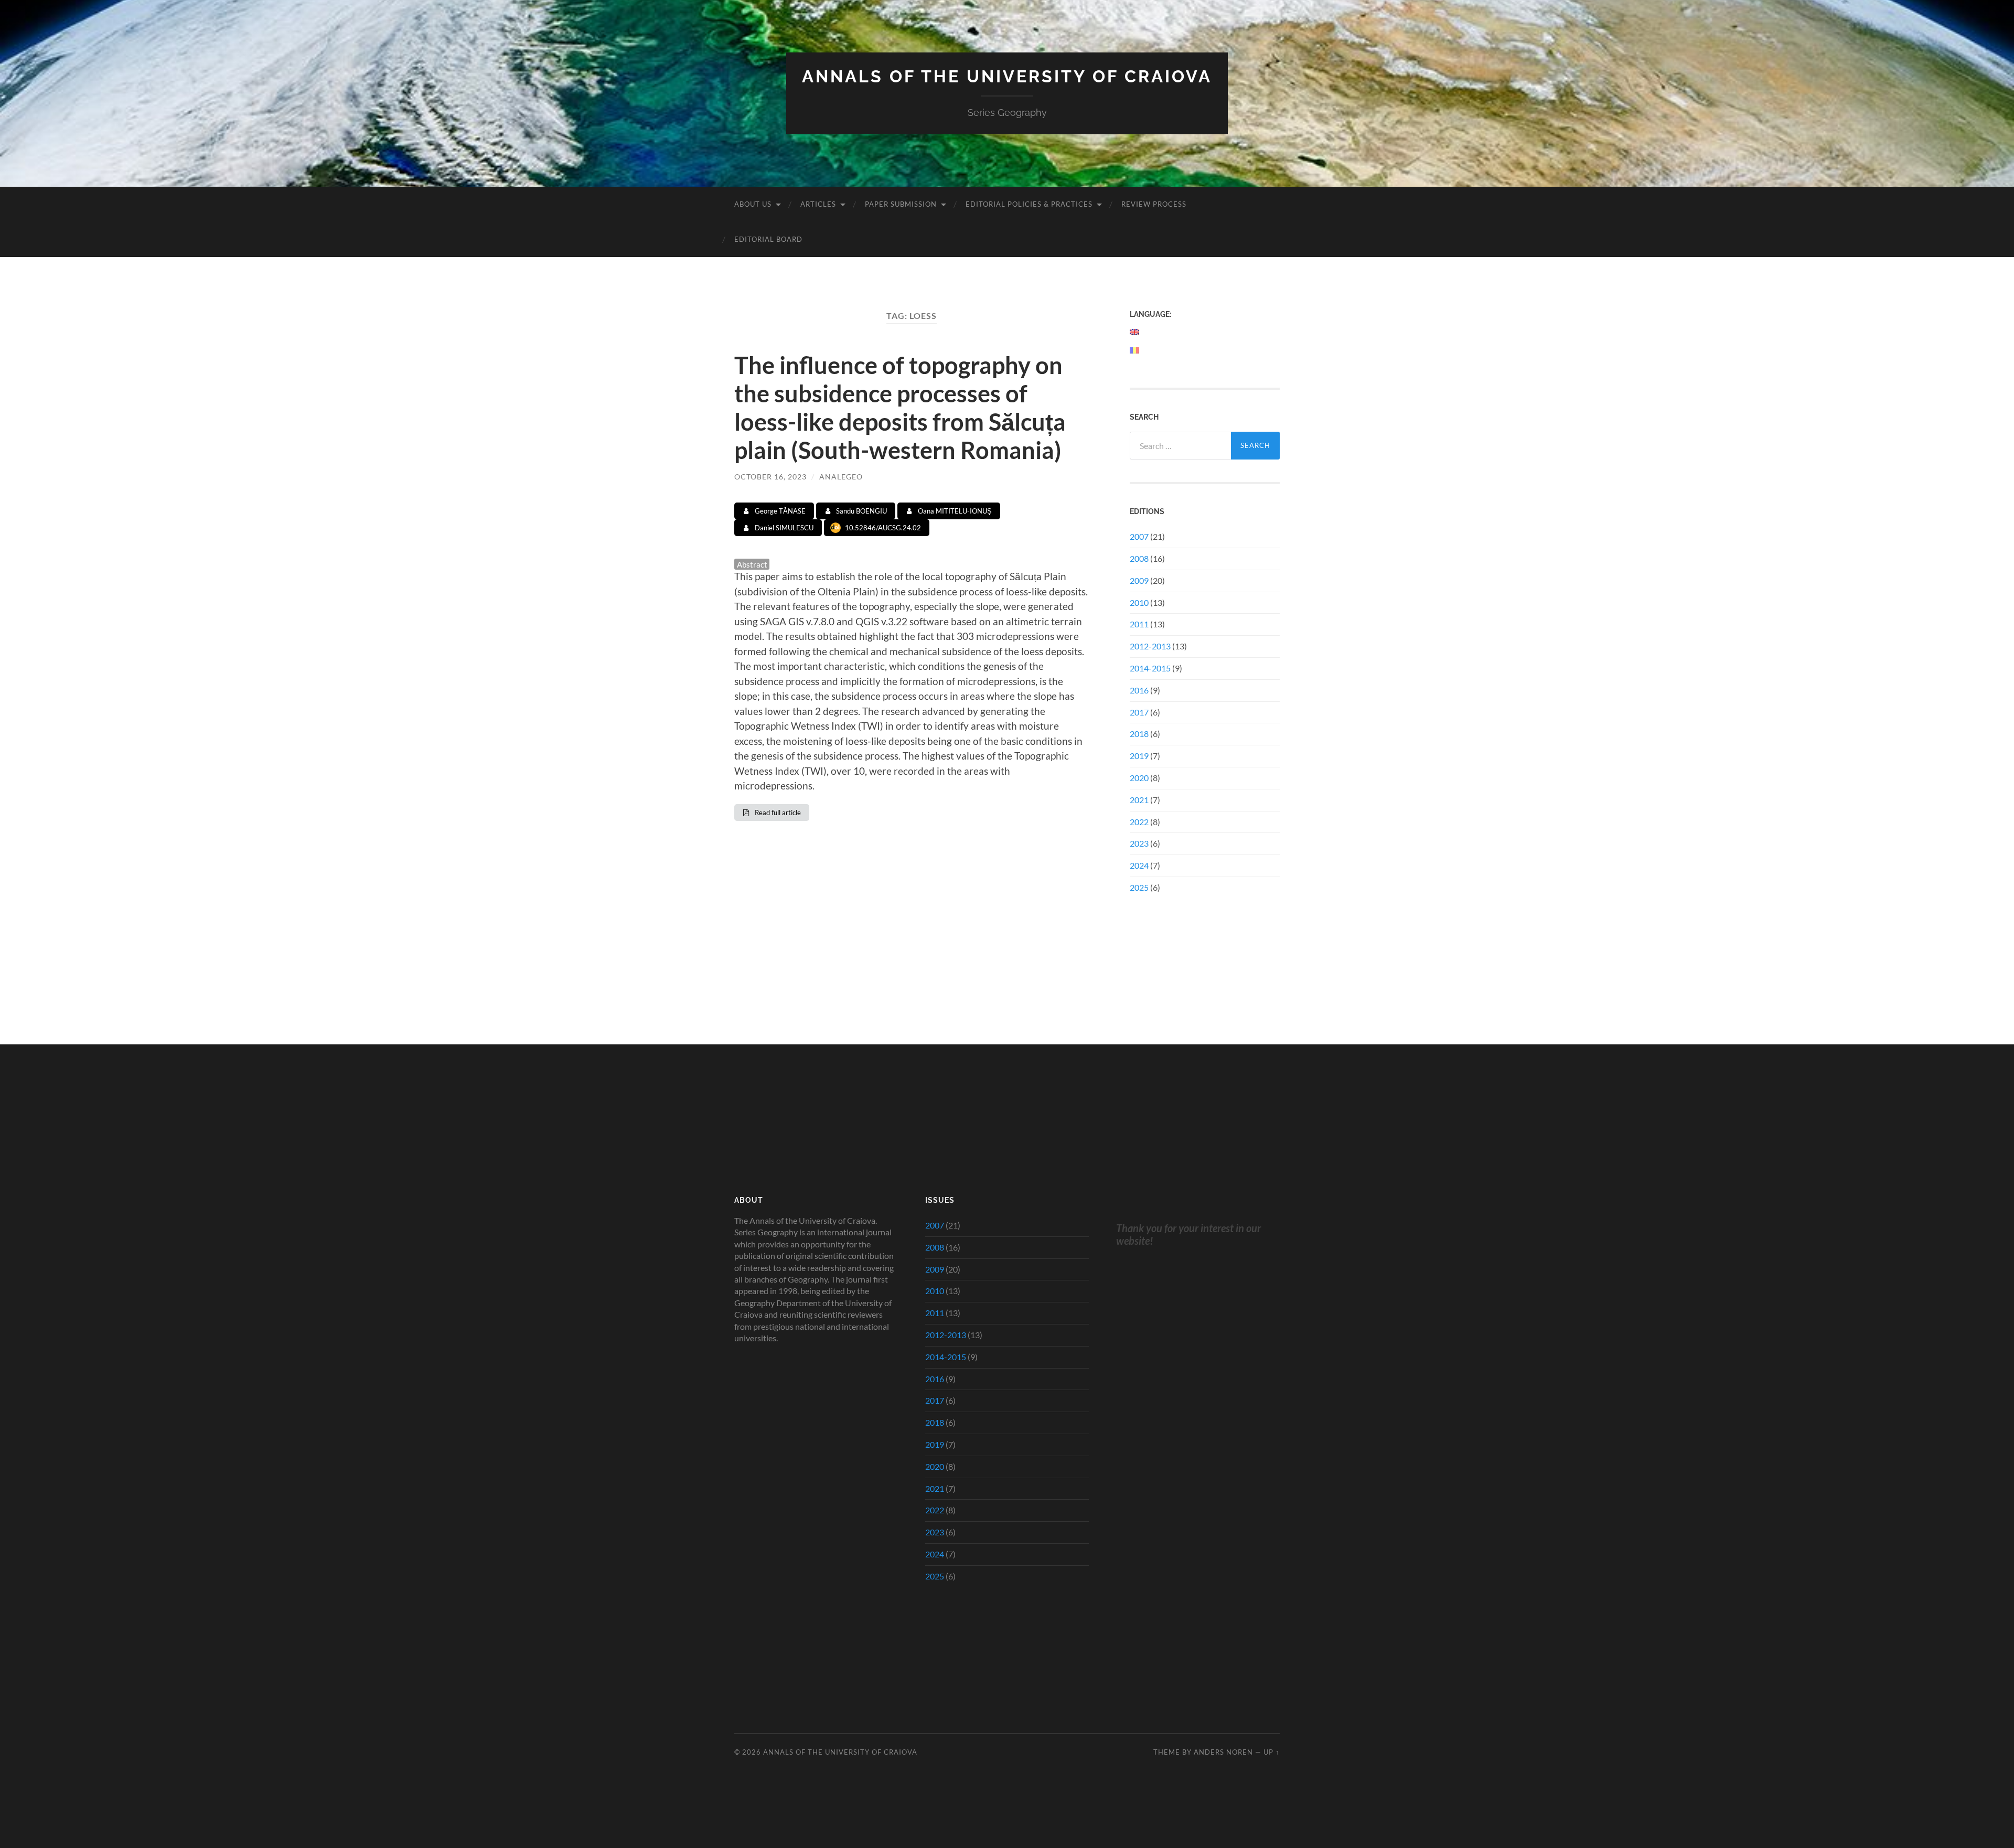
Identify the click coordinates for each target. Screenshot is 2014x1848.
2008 (1139, 558)
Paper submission (901, 204)
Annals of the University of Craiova (1007, 76)
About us (753, 204)
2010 (1139, 602)
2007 (1139, 536)
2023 (1139, 843)
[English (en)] (1135, 332)
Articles (818, 204)
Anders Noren (1223, 1752)
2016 (1139, 690)
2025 (1139, 887)
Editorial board (768, 239)
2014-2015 (1150, 668)
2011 (1139, 624)
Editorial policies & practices (1029, 204)
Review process (1154, 204)
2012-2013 (1150, 646)
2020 (1139, 778)
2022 (1139, 822)
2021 (1139, 800)
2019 (1139, 756)
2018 (1139, 734)
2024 (1139, 865)
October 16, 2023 (770, 477)
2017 (1139, 712)
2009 (1139, 580)
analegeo (841, 477)
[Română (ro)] (1135, 350)
